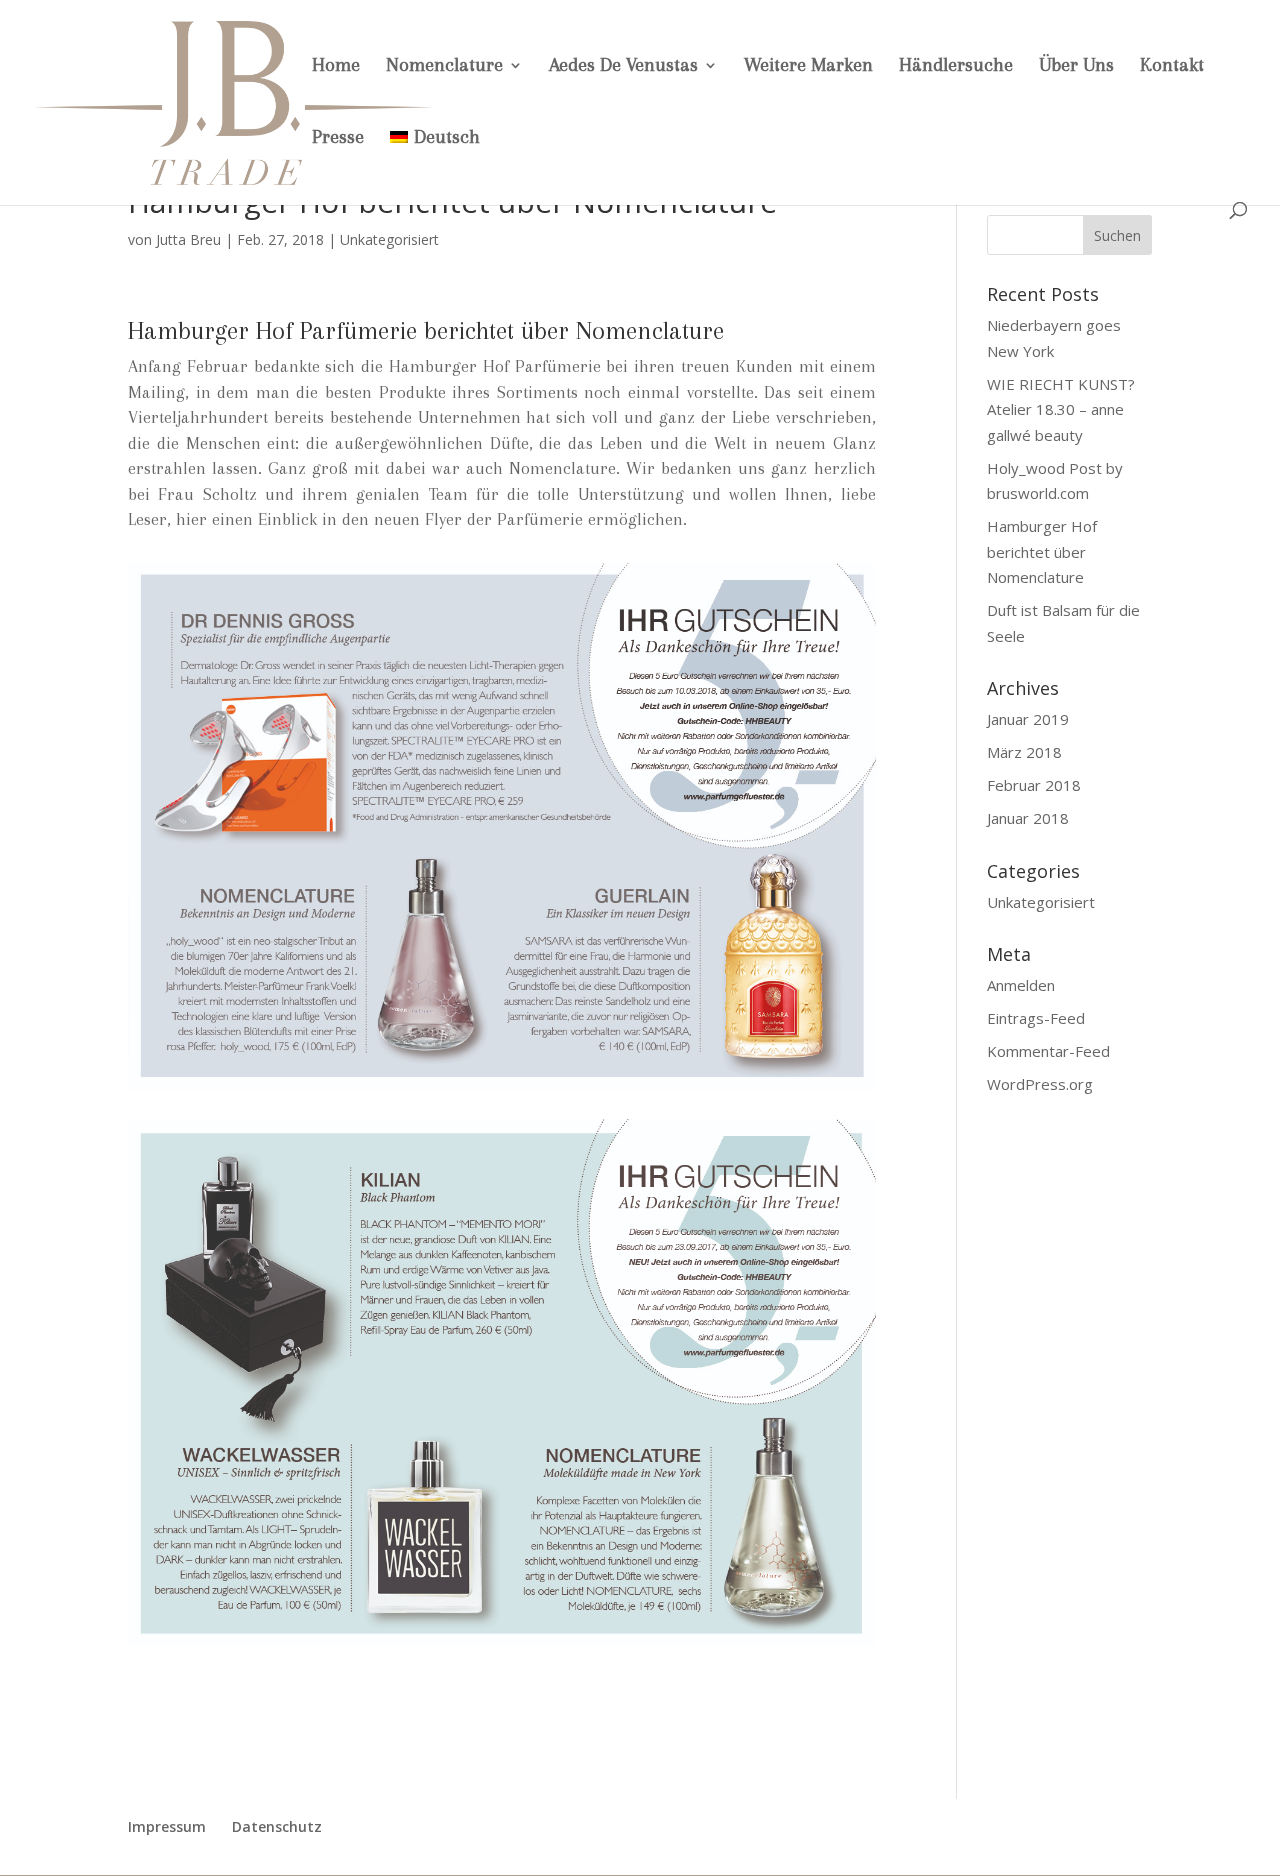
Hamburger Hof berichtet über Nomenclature (1042, 551)
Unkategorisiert (389, 239)
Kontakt (1172, 67)
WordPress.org (1040, 1084)
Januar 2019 (1028, 719)
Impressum (167, 1826)
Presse (338, 139)
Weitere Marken (808, 67)
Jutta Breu (188, 239)
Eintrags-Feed (1036, 1018)
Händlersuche (956, 67)
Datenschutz (277, 1826)
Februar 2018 (1034, 785)
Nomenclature (444, 67)
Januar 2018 (1028, 818)
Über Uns (1076, 67)
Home (336, 67)
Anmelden (1021, 985)
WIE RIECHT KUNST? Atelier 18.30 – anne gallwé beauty (1061, 409)
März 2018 (1024, 752)
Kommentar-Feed (1048, 1051)
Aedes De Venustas (623, 67)
